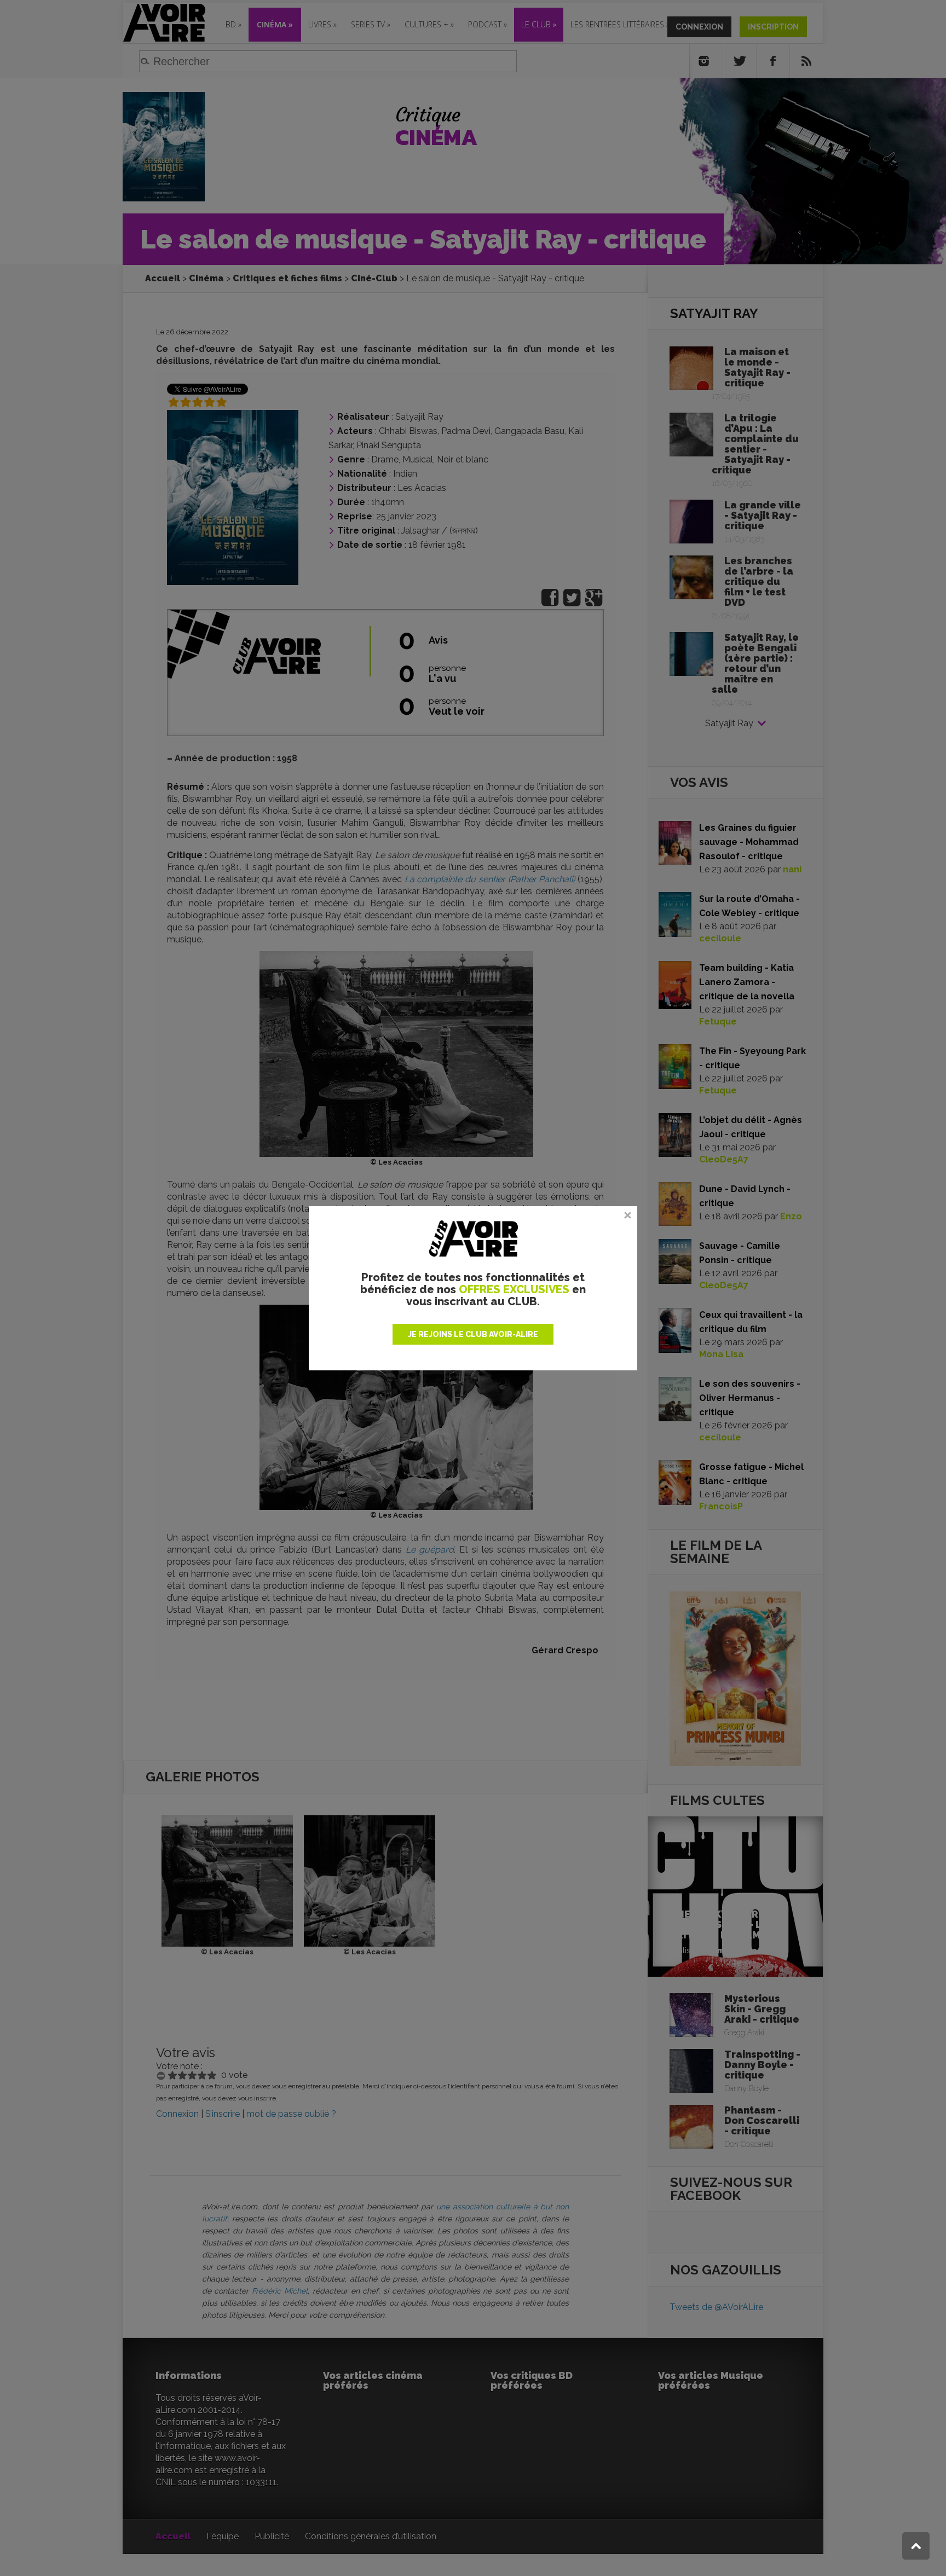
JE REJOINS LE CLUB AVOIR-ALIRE (473, 1334)
